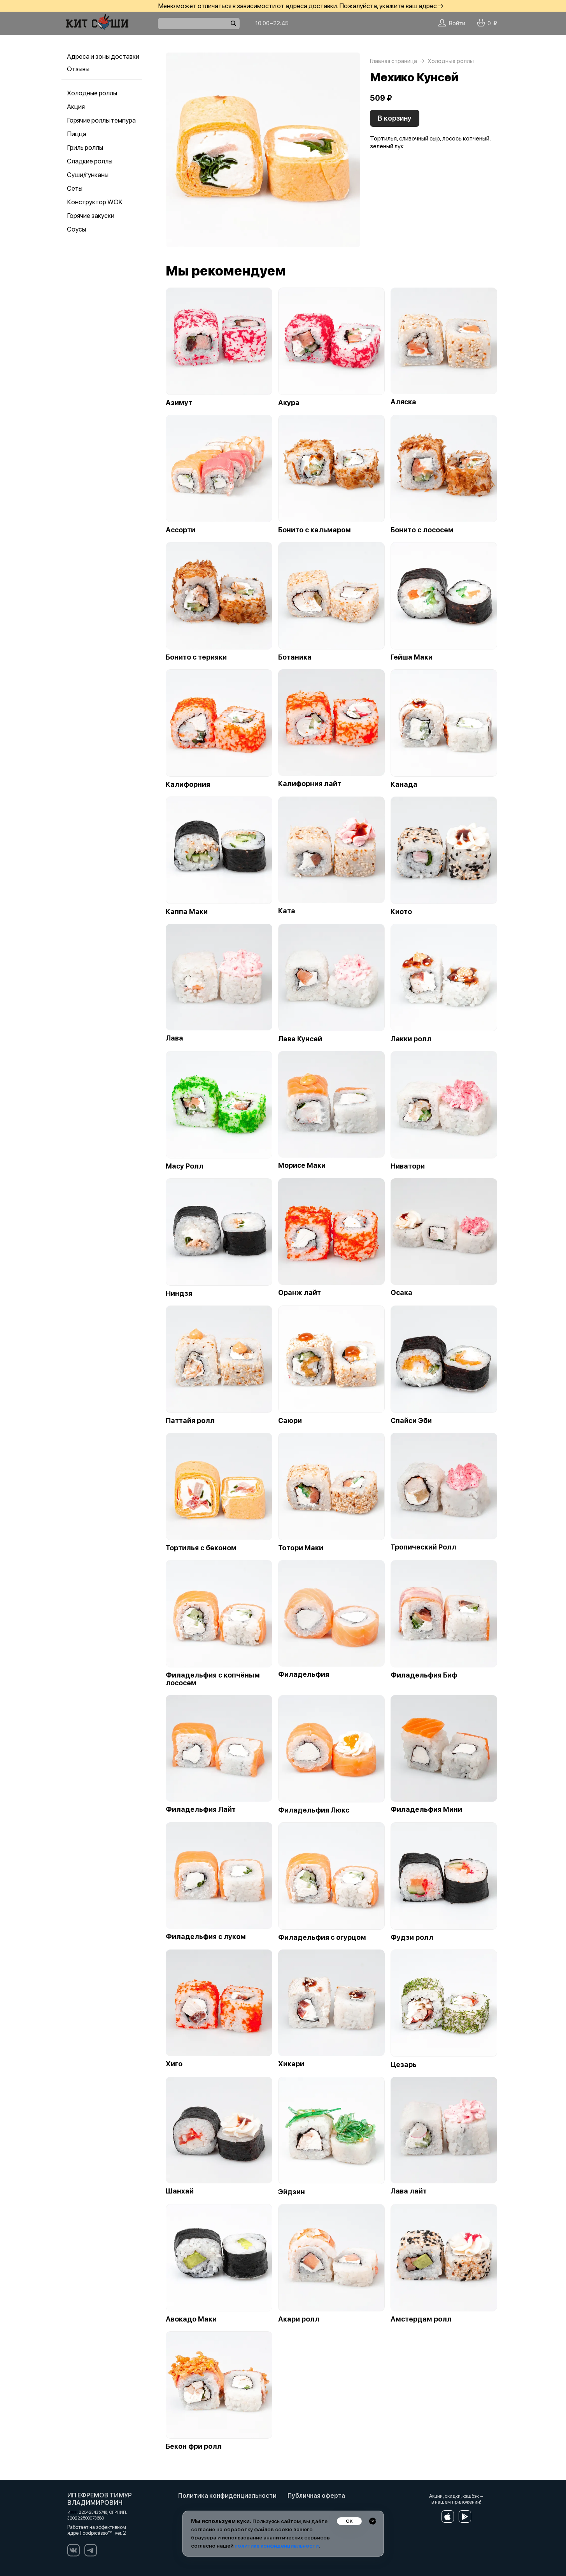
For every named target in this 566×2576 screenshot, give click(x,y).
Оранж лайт (300, 1293)
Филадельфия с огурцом (322, 1937)
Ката (287, 911)
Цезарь (404, 2065)
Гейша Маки (412, 657)
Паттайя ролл (190, 1421)
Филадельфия (304, 1674)
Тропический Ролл (423, 1547)
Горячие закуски (91, 216)
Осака (401, 1293)
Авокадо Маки (191, 2319)
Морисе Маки (302, 1165)
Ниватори (408, 1166)
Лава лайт (409, 2191)
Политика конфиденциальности (227, 2496)
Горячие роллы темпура (101, 120)
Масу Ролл (185, 1166)
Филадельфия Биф (424, 1675)
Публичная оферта (316, 2496)
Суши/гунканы (88, 175)
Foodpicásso (94, 2533)
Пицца (77, 134)
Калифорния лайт (310, 784)
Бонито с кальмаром (315, 530)
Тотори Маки (301, 1548)
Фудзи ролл (412, 1937)
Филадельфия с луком (206, 1937)
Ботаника (295, 657)
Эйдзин (292, 2192)
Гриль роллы (85, 147)
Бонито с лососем (422, 530)
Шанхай (180, 2191)
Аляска (403, 402)
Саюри (290, 1421)
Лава (174, 1038)
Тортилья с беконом (201, 1548)
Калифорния (188, 784)
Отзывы (78, 69)
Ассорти (180, 530)
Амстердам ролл (421, 2319)
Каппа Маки (187, 912)
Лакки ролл (411, 1039)
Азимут (179, 403)
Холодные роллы (92, 93)
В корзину (395, 118)
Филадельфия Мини (426, 1809)
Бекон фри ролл (194, 2446)
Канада (404, 784)
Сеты (75, 188)
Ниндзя (179, 1293)
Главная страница (393, 61)
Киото (401, 912)
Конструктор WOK (95, 202)
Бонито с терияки (196, 657)
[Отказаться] (373, 2521)
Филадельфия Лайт (201, 1809)
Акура (289, 403)
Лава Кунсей (300, 1039)
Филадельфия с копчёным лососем (213, 1679)
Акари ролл (299, 2319)
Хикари (291, 2064)
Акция (76, 107)
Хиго (174, 2064)
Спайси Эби (411, 1421)
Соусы (76, 229)
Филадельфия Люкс (314, 1810)
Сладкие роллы (90, 161)
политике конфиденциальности (277, 2546)
